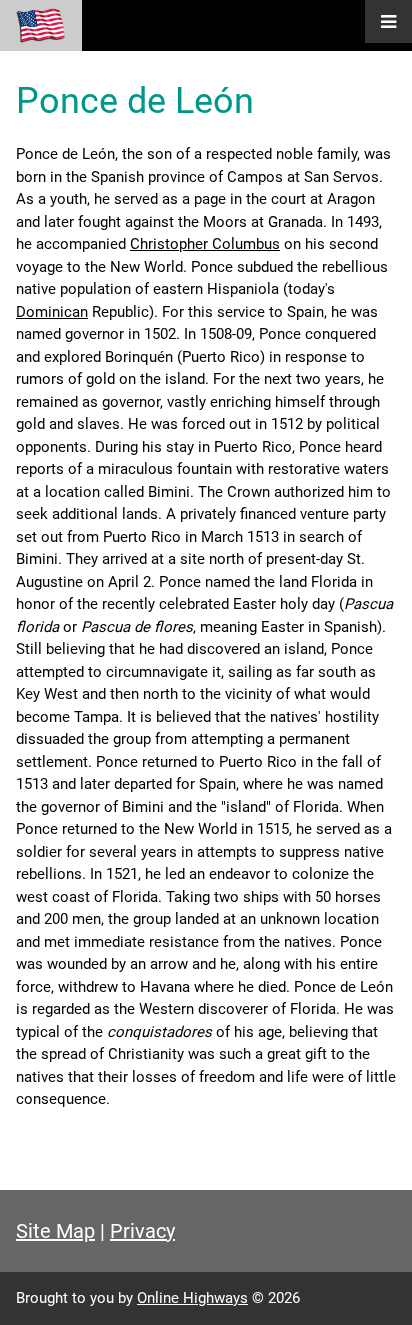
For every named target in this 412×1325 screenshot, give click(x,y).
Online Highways (192, 1298)
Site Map (55, 1231)
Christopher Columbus (205, 244)
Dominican (52, 312)
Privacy (142, 1231)
